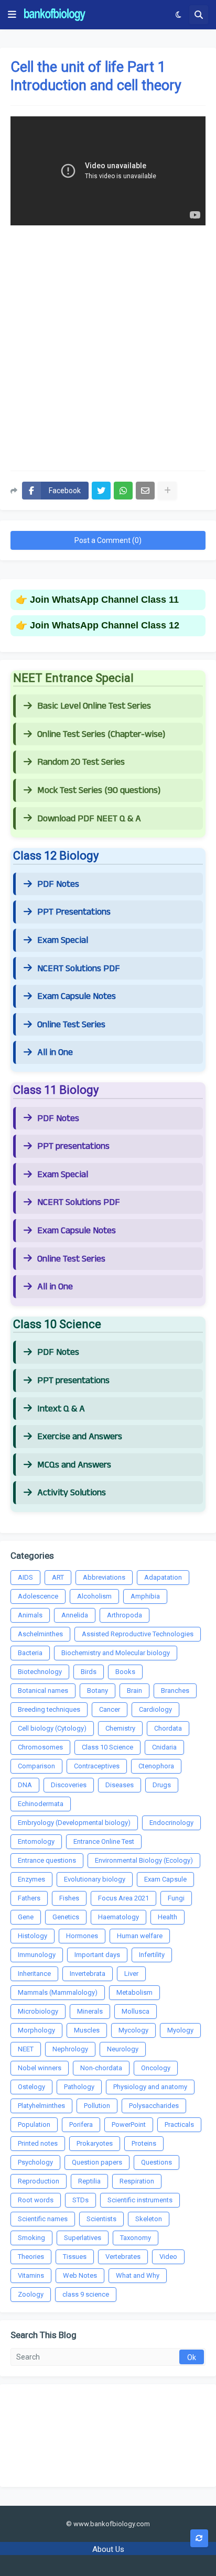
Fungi (176, 1898)
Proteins (144, 2143)
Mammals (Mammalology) (58, 1992)
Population (34, 2124)
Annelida (75, 1615)
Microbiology (38, 2011)
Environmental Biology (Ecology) (144, 1860)
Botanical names (43, 1691)
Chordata (168, 1728)
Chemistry (120, 1728)
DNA (25, 1785)
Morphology (36, 2030)
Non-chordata (101, 2068)
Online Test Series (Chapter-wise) (101, 734)
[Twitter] (101, 491)
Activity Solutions (72, 1493)
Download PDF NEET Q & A (89, 819)
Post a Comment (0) (108, 540)
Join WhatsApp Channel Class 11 (104, 600)
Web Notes (80, 2275)
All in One (55, 1052)
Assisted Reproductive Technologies (138, 1634)
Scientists (101, 2219)
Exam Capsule (165, 1879)
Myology (180, 2030)
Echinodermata (41, 1804)
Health (168, 1917)
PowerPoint (129, 2124)
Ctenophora (156, 1766)
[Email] (145, 491)
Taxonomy (136, 2238)
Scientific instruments (140, 2200)
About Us (108, 2549)
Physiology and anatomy (150, 2087)
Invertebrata (88, 1974)
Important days (97, 1955)
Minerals (90, 2011)
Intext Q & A (61, 1409)
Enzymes (31, 1879)
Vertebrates (123, 2257)
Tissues (75, 2257)
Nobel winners (40, 2068)
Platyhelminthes (41, 2106)
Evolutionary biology (95, 1879)
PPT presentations (73, 1146)
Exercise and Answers (80, 1437)
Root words (36, 2200)
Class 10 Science (107, 1747)
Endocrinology (171, 1823)
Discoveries (69, 1785)
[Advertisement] (108, 344)
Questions (156, 2162)
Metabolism (134, 1992)
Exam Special (63, 940)
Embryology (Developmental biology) (74, 1823)
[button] (12, 15)
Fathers (29, 1898)
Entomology (36, 1841)
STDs (80, 2200)
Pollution (97, 2106)
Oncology (156, 2068)
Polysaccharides (154, 2106)
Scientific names (43, 2219)
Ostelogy (31, 2087)
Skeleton (149, 2219)
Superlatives (83, 2238)
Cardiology (155, 1709)
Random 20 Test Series (81, 762)
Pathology (79, 2087)
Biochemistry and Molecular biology (116, 1653)
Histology (33, 1936)
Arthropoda (125, 1615)
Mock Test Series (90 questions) (99, 790)
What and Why (138, 2275)
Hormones (82, 1936)
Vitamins (31, 2275)
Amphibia (145, 1596)
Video (168, 2257)
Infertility (152, 1955)
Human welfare (140, 1936)
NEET (26, 2049)
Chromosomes (40, 1747)
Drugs (162, 1785)
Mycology (133, 2030)
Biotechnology (40, 1672)
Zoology (31, 2294)
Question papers (97, 2162)
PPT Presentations (74, 912)
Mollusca (136, 2011)
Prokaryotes (95, 2143)
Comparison (36, 1766)
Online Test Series (71, 1025)
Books (125, 1672)
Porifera (81, 2124)
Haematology (118, 1917)
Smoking (31, 2238)
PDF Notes (58, 884)
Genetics (66, 1917)
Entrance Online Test (104, 1841)
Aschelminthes (40, 1634)
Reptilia (89, 2181)
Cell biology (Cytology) (52, 1728)
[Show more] (167, 491)
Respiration (137, 2181)
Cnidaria (164, 1747)
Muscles (87, 2030)
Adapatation (163, 1577)
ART (58, 1577)
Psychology (35, 2162)
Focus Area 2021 (123, 1898)
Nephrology (70, 2049)
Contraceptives (97, 1766)
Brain (134, 1691)
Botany (98, 1691)
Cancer (110, 1709)
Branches (175, 1691)
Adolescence (38, 1596)
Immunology (37, 1955)
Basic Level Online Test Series (94, 706)
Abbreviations (104, 1577)
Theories (31, 2257)
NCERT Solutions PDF (79, 969)
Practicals (179, 2124)
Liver (131, 1974)
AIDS (25, 1577)
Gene (26, 1917)
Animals (30, 1615)
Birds (89, 1672)
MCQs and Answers (74, 1465)
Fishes (69, 1898)
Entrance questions (47, 1860)
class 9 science (86, 2294)
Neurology (123, 2049)
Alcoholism (94, 1596)
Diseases (120, 1785)
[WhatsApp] (123, 491)
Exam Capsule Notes (77, 996)
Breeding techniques (49, 1709)
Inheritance (34, 1974)
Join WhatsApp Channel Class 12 (105, 625)
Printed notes (38, 2143)
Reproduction (39, 2181)
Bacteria (30, 1653)
